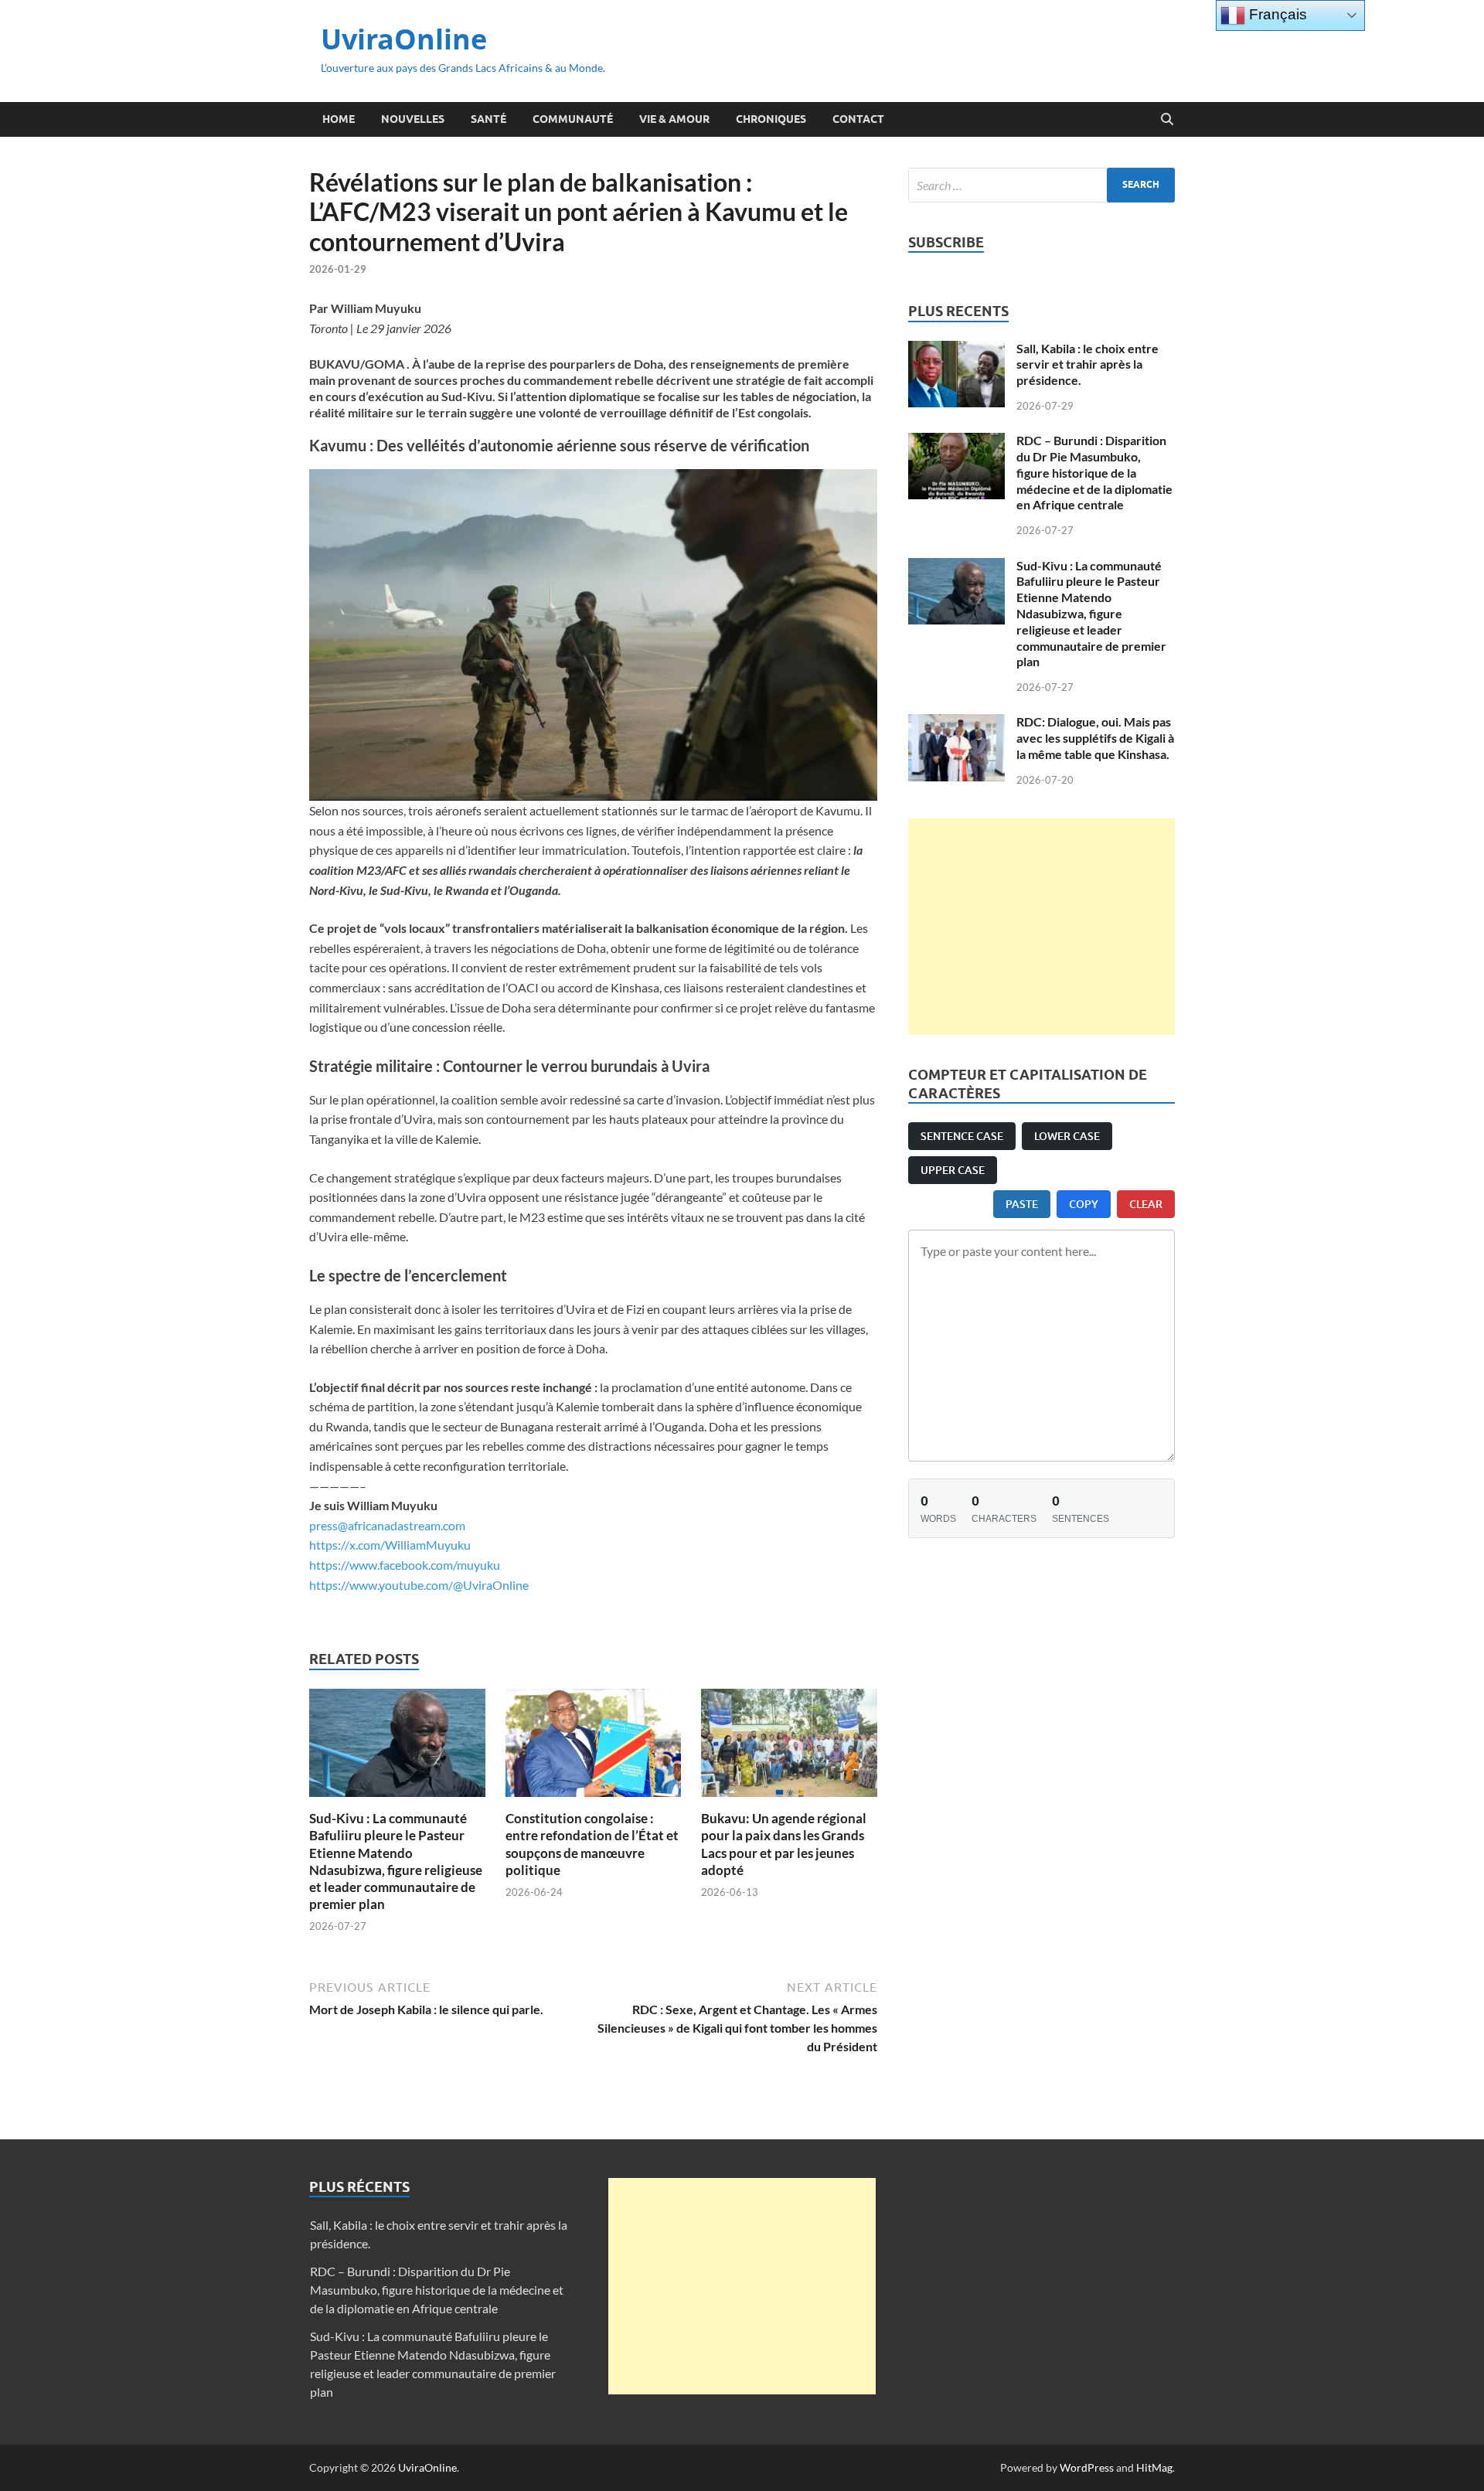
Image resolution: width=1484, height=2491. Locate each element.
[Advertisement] (1042, 927)
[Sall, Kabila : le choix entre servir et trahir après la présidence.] (956, 350)
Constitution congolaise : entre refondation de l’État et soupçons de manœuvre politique (592, 1844)
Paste (1022, 1204)
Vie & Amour (674, 119)
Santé (488, 119)
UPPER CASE (953, 1170)
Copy (1084, 1204)
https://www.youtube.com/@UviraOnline (419, 1585)
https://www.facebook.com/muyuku (405, 1565)
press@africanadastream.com (387, 1525)
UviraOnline (404, 39)
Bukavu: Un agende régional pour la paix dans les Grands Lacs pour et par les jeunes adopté (784, 1844)
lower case (1067, 1136)
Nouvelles (413, 119)
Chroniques (771, 119)
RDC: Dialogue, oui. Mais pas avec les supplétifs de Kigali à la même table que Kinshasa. (1095, 738)
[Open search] (1167, 120)
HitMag (1154, 2467)
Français (1276, 14)
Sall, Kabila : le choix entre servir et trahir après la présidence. (1087, 364)
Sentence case (962, 1136)
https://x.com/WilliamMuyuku (390, 1545)
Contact (858, 119)
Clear (1146, 1204)
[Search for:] (1042, 185)
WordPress (1087, 2467)
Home (339, 119)
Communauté (573, 119)
